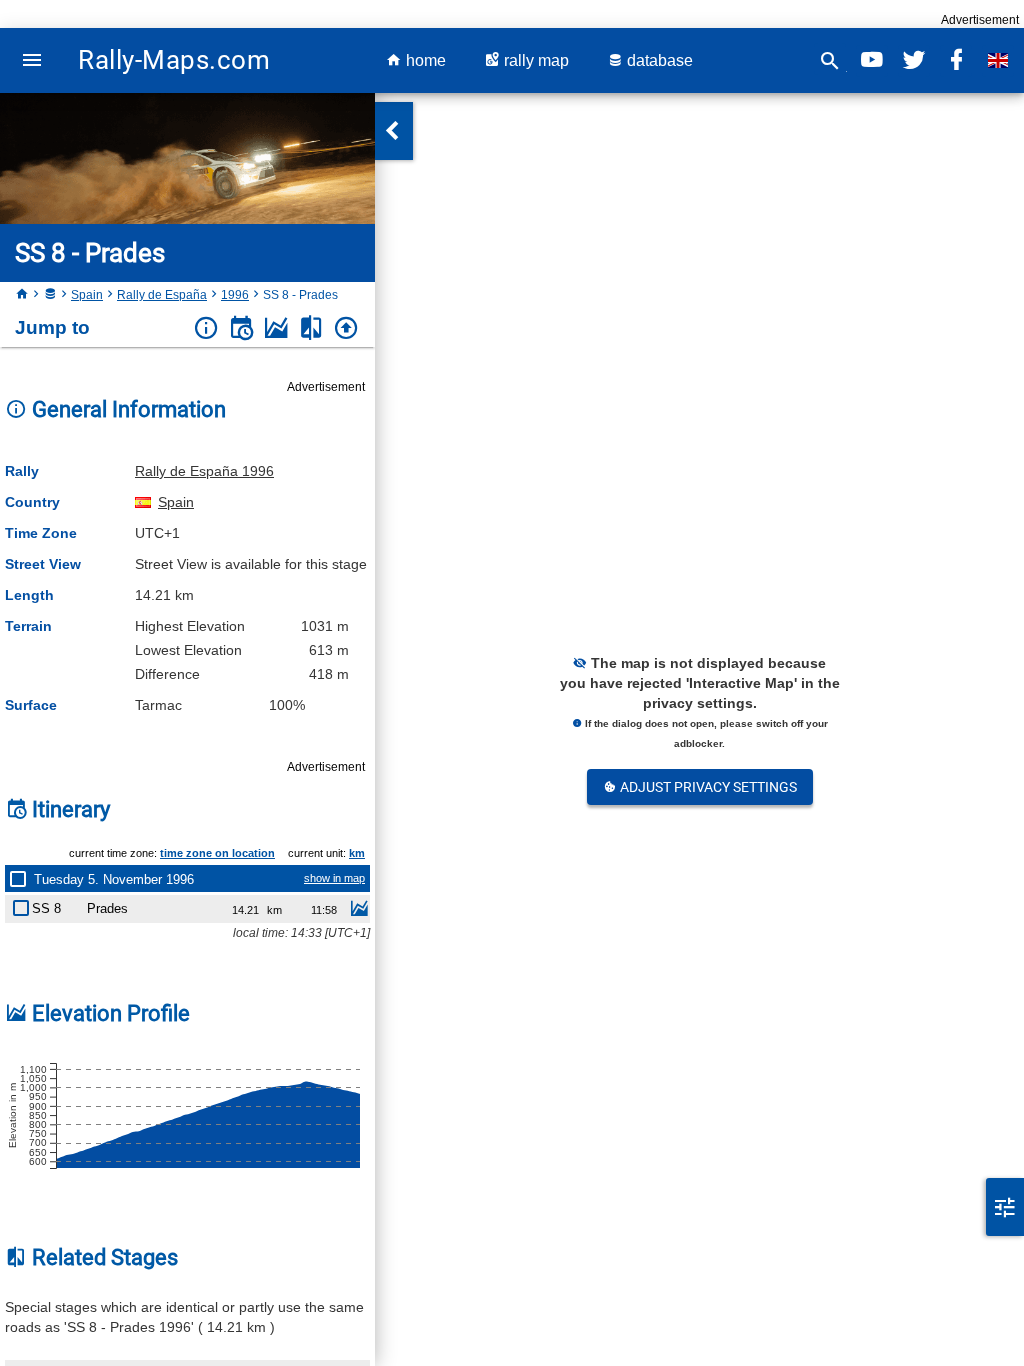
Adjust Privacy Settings (707, 787)
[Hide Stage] (25, 904)
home (424, 60)
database (658, 60)
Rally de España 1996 (204, 471)
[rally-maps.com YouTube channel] (872, 60)
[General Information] (206, 328)
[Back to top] (346, 328)
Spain (87, 295)
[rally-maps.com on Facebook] (956, 60)
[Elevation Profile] (276, 328)
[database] (50, 295)
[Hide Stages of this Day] (22, 878)
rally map (534, 60)
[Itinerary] (241, 328)
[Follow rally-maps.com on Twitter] (914, 60)
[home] (22, 295)
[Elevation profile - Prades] (359, 911)
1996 (235, 295)
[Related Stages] (311, 328)
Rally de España (162, 295)
